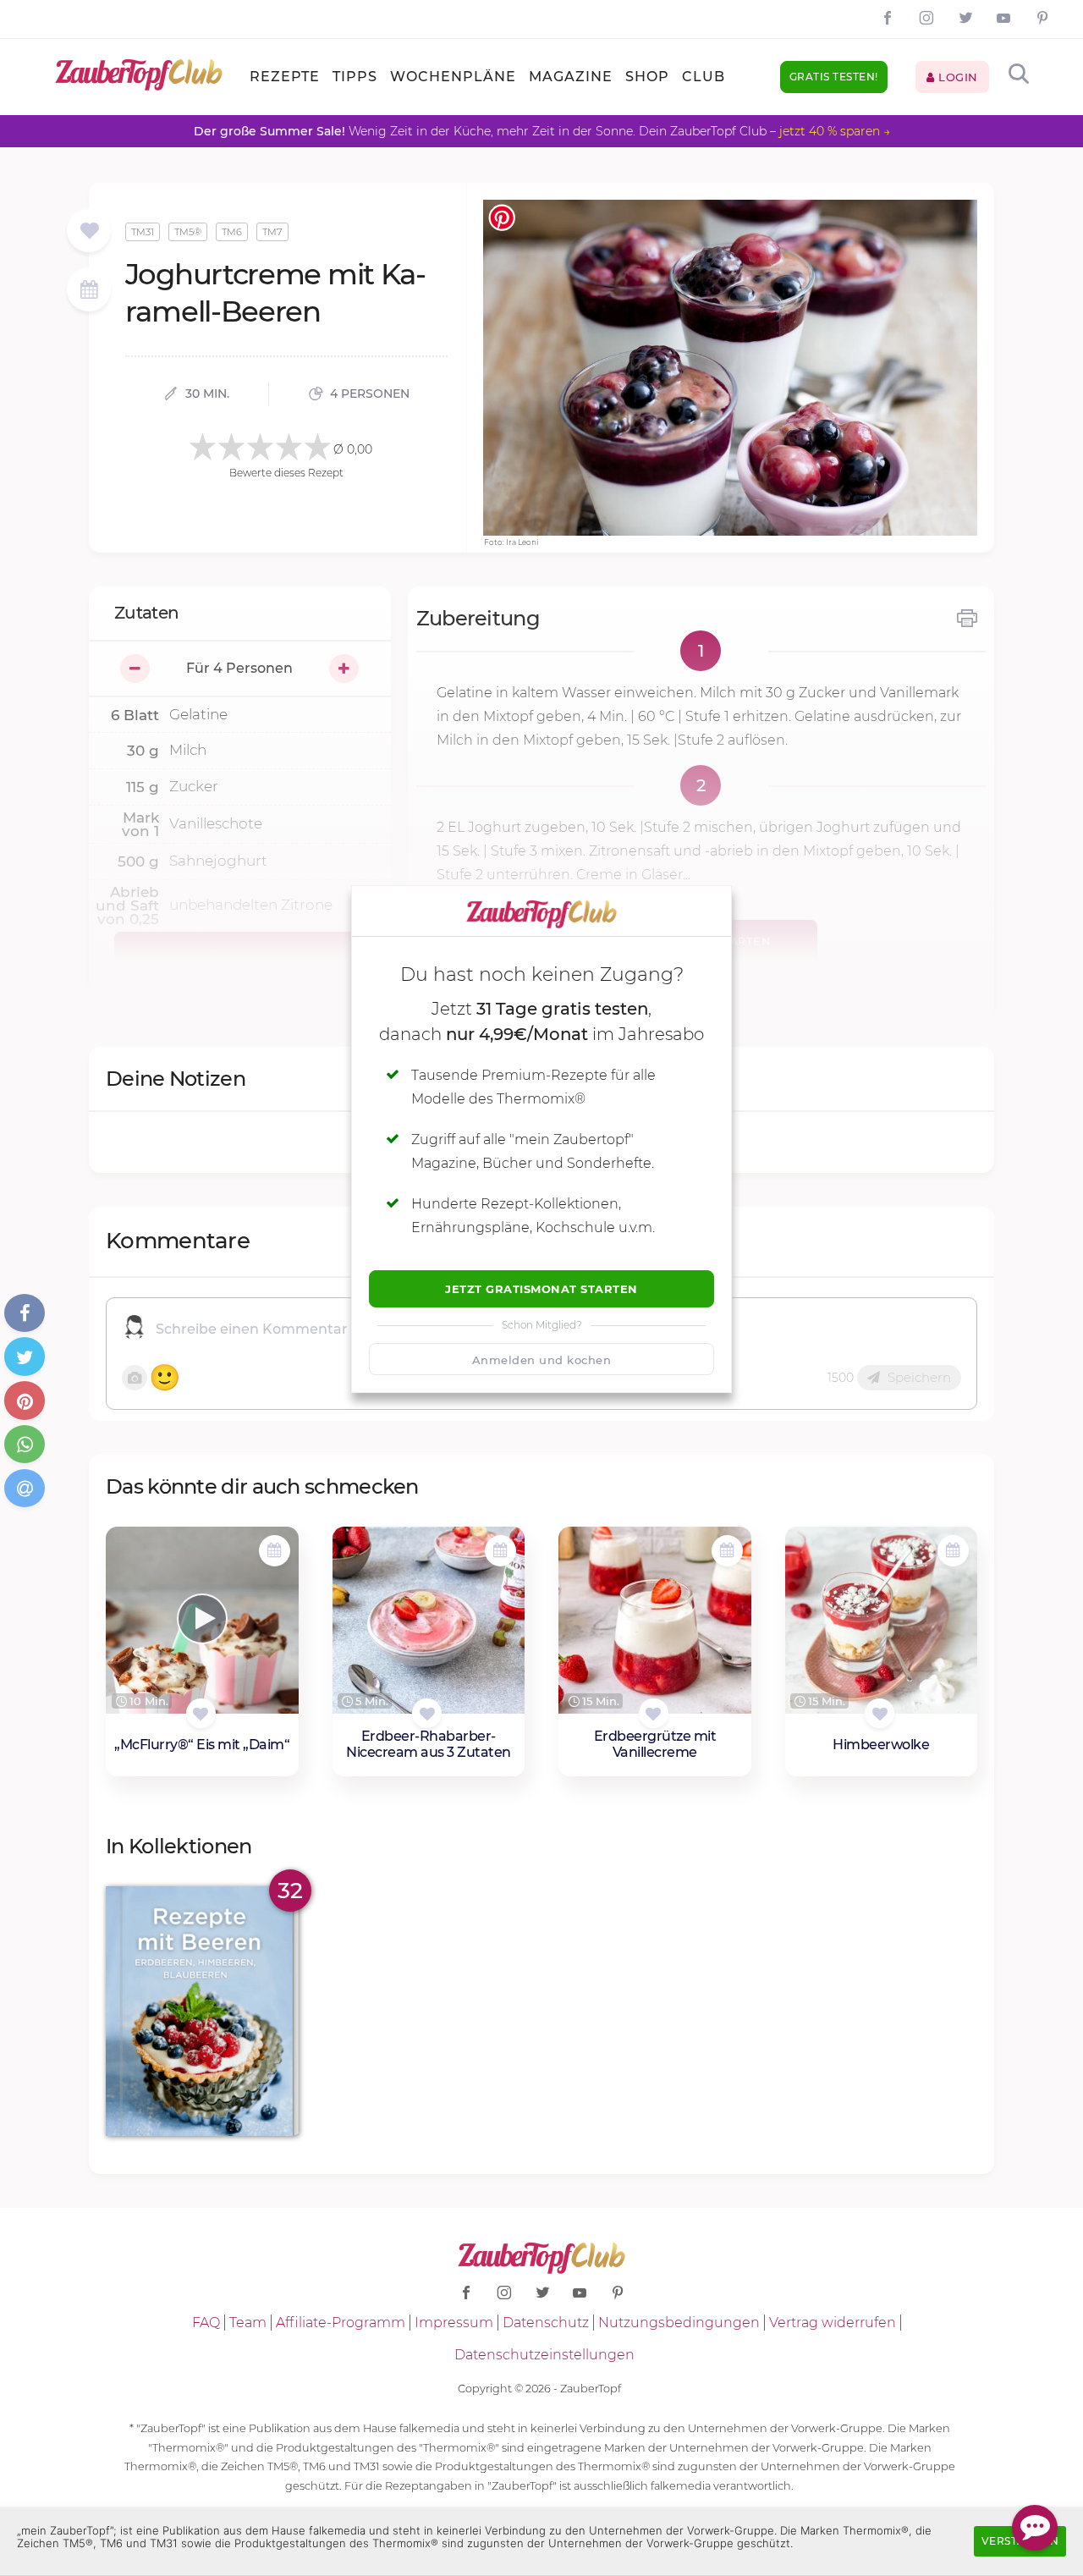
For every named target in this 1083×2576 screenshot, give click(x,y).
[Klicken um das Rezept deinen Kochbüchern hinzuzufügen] (201, 1713)
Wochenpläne (453, 77)
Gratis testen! (834, 77)
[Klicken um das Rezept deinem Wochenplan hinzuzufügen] (275, 1551)
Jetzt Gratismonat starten (541, 1289)
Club (704, 77)
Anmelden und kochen (542, 1360)
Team (248, 2323)
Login (957, 77)
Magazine (571, 77)
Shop (647, 77)
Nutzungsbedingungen (679, 2323)
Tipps (355, 77)
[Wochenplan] (89, 292)
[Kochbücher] (89, 231)
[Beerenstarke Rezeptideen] (202, 2011)
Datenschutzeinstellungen (544, 2355)
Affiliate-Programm (341, 2323)
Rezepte (285, 77)
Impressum (454, 2323)
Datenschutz (546, 2323)
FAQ (206, 2323)
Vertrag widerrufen (833, 2323)
